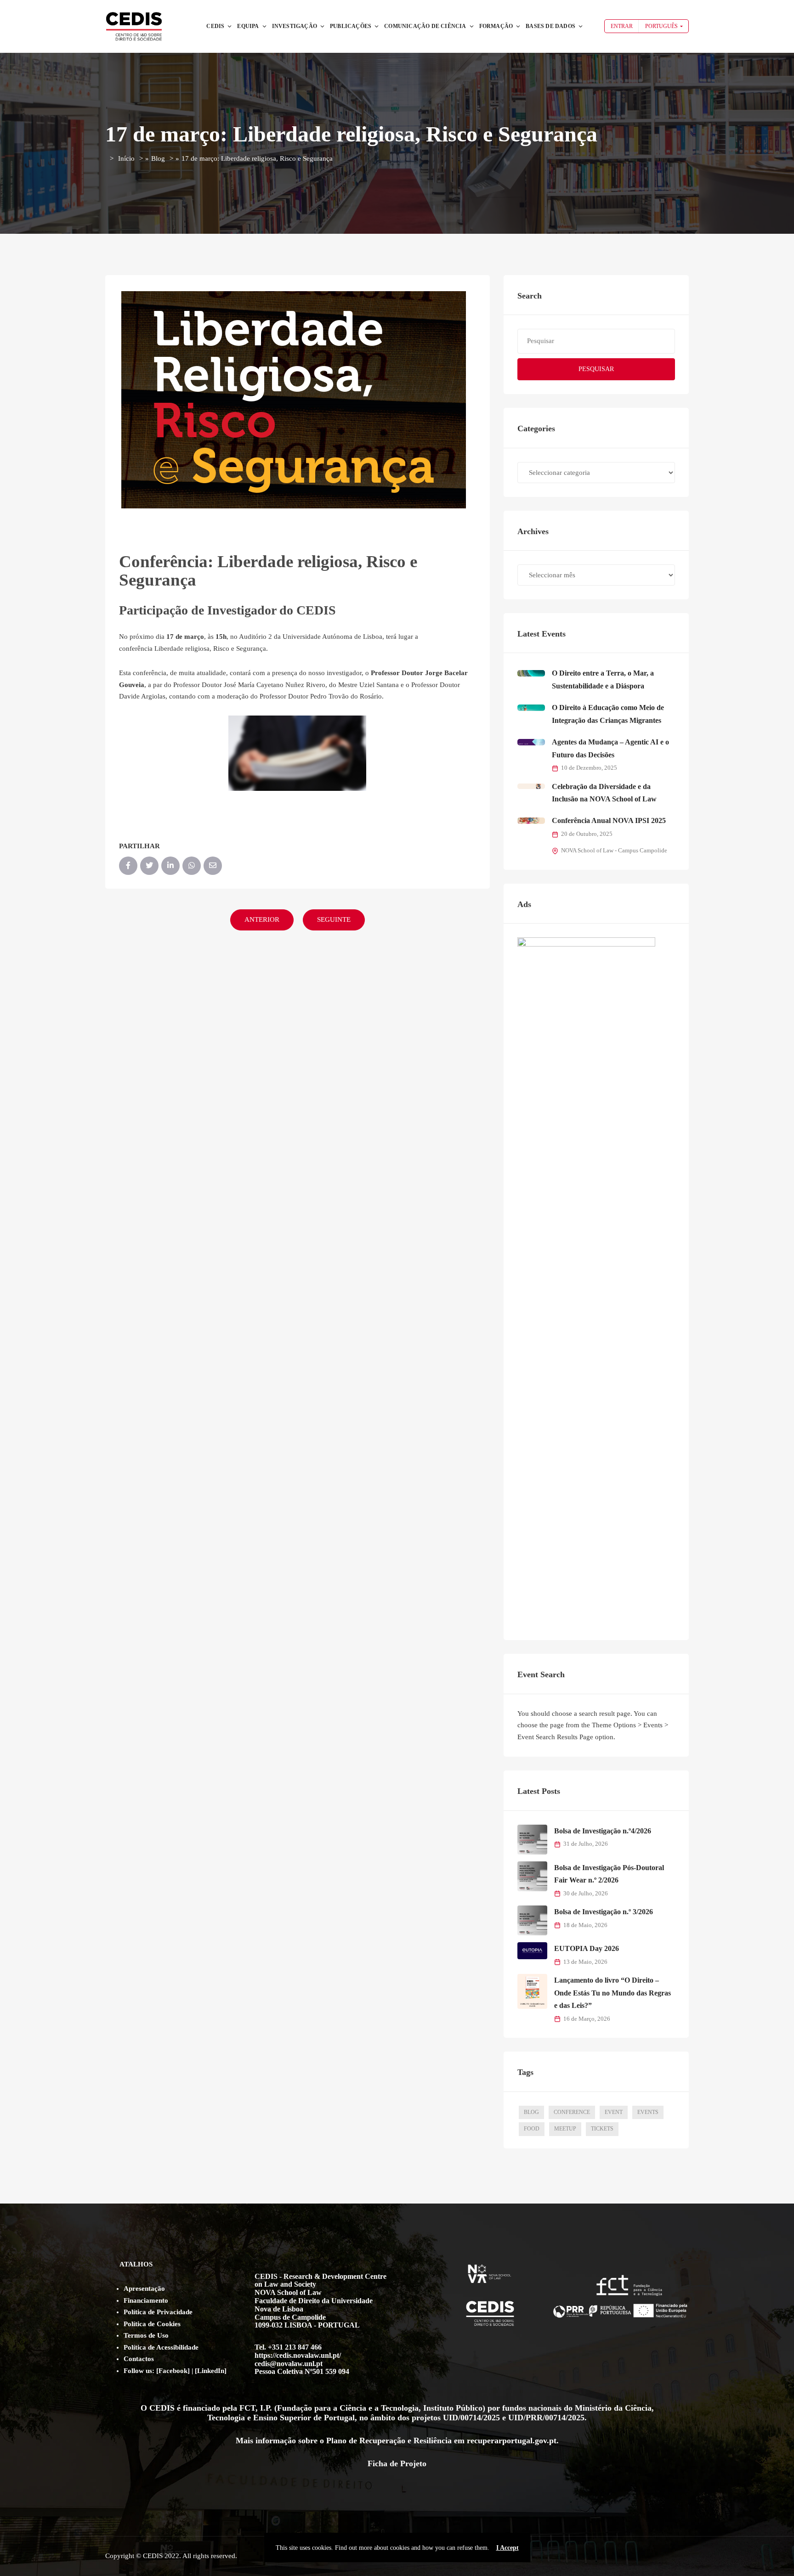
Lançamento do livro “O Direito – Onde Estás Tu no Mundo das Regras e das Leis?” (613, 1993)
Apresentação (144, 2289)
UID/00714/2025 (471, 2418)
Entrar (622, 26)
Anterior (262, 919)
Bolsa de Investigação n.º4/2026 (603, 1831)
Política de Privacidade (158, 2312)
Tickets (602, 2129)
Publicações (351, 26)
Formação (496, 26)
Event (614, 2112)
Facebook (173, 2371)
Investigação (295, 26)
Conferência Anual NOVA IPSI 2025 (609, 820)
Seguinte (334, 919)
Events (648, 2112)
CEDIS (215, 26)
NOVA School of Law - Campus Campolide (614, 851)
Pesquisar (596, 369)
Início (126, 158)
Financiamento (146, 2300)
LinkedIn (211, 2371)
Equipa (248, 26)
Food (532, 2129)
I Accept (508, 2548)
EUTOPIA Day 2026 (587, 1948)
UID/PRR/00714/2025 (546, 2418)
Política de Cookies (152, 2324)
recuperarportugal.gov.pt (512, 2441)
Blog (158, 158)
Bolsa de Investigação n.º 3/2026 (604, 1912)
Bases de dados (550, 26)
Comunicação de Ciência (425, 26)
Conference (572, 2112)
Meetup (565, 2129)
